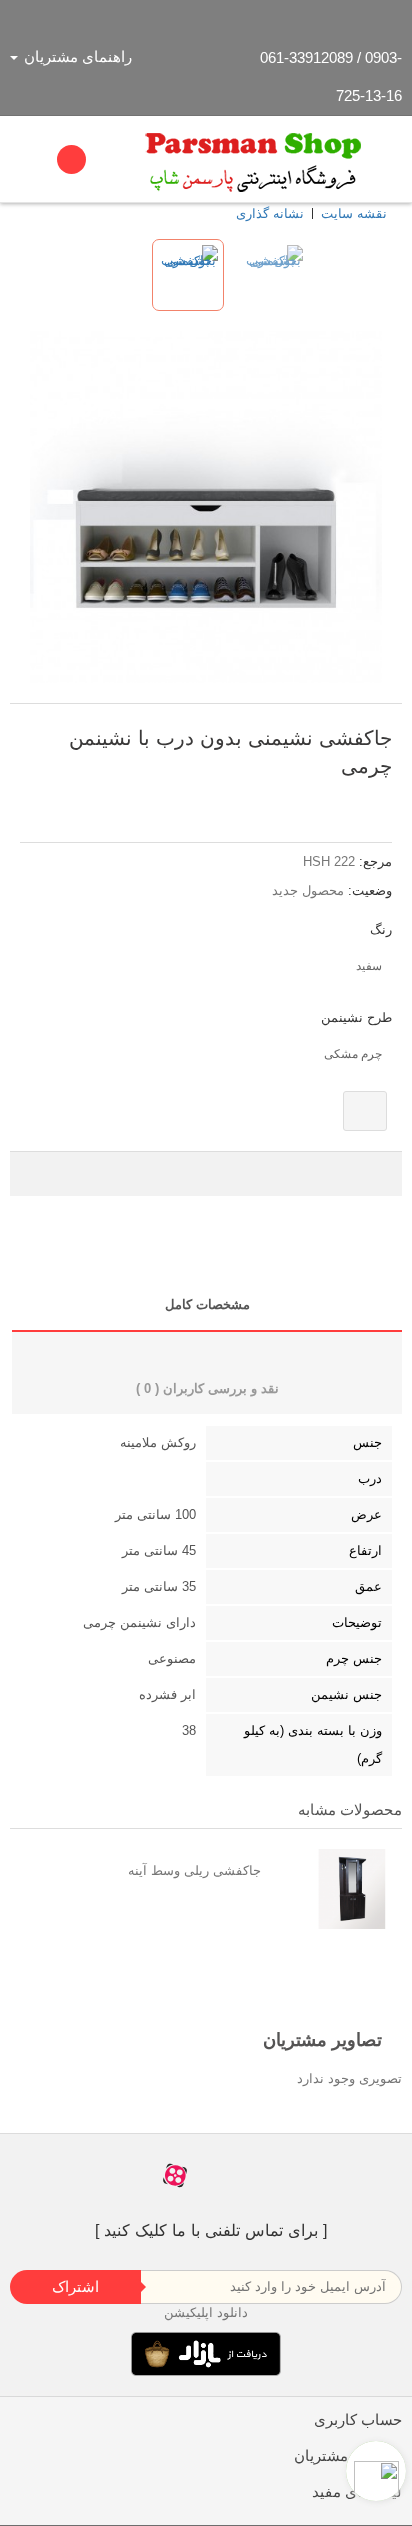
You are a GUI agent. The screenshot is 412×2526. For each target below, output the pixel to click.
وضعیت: (370, 890)
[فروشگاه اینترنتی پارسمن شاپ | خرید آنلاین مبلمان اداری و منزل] (254, 159)
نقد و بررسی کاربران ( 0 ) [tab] (207, 1388)
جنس (367, 1442)
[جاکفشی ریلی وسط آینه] (336, 1889)
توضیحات (357, 1622)
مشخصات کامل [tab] (207, 1304)
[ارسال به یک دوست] (363, 802)
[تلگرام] (215, 2175)
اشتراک (75, 2286)
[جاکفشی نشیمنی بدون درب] (188, 275)
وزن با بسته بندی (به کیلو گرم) (313, 1744)
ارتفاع (365, 1550)
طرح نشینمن (354, 1017)
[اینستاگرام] (253, 2175)
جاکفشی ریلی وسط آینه (194, 1870)
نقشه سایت (354, 213)
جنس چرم (354, 1658)
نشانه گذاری (270, 213)
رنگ (379, 929)
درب (370, 1478)
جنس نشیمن (346, 1694)
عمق (368, 1586)
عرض (366, 1514)
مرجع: (375, 861)
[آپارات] (175, 2175)
